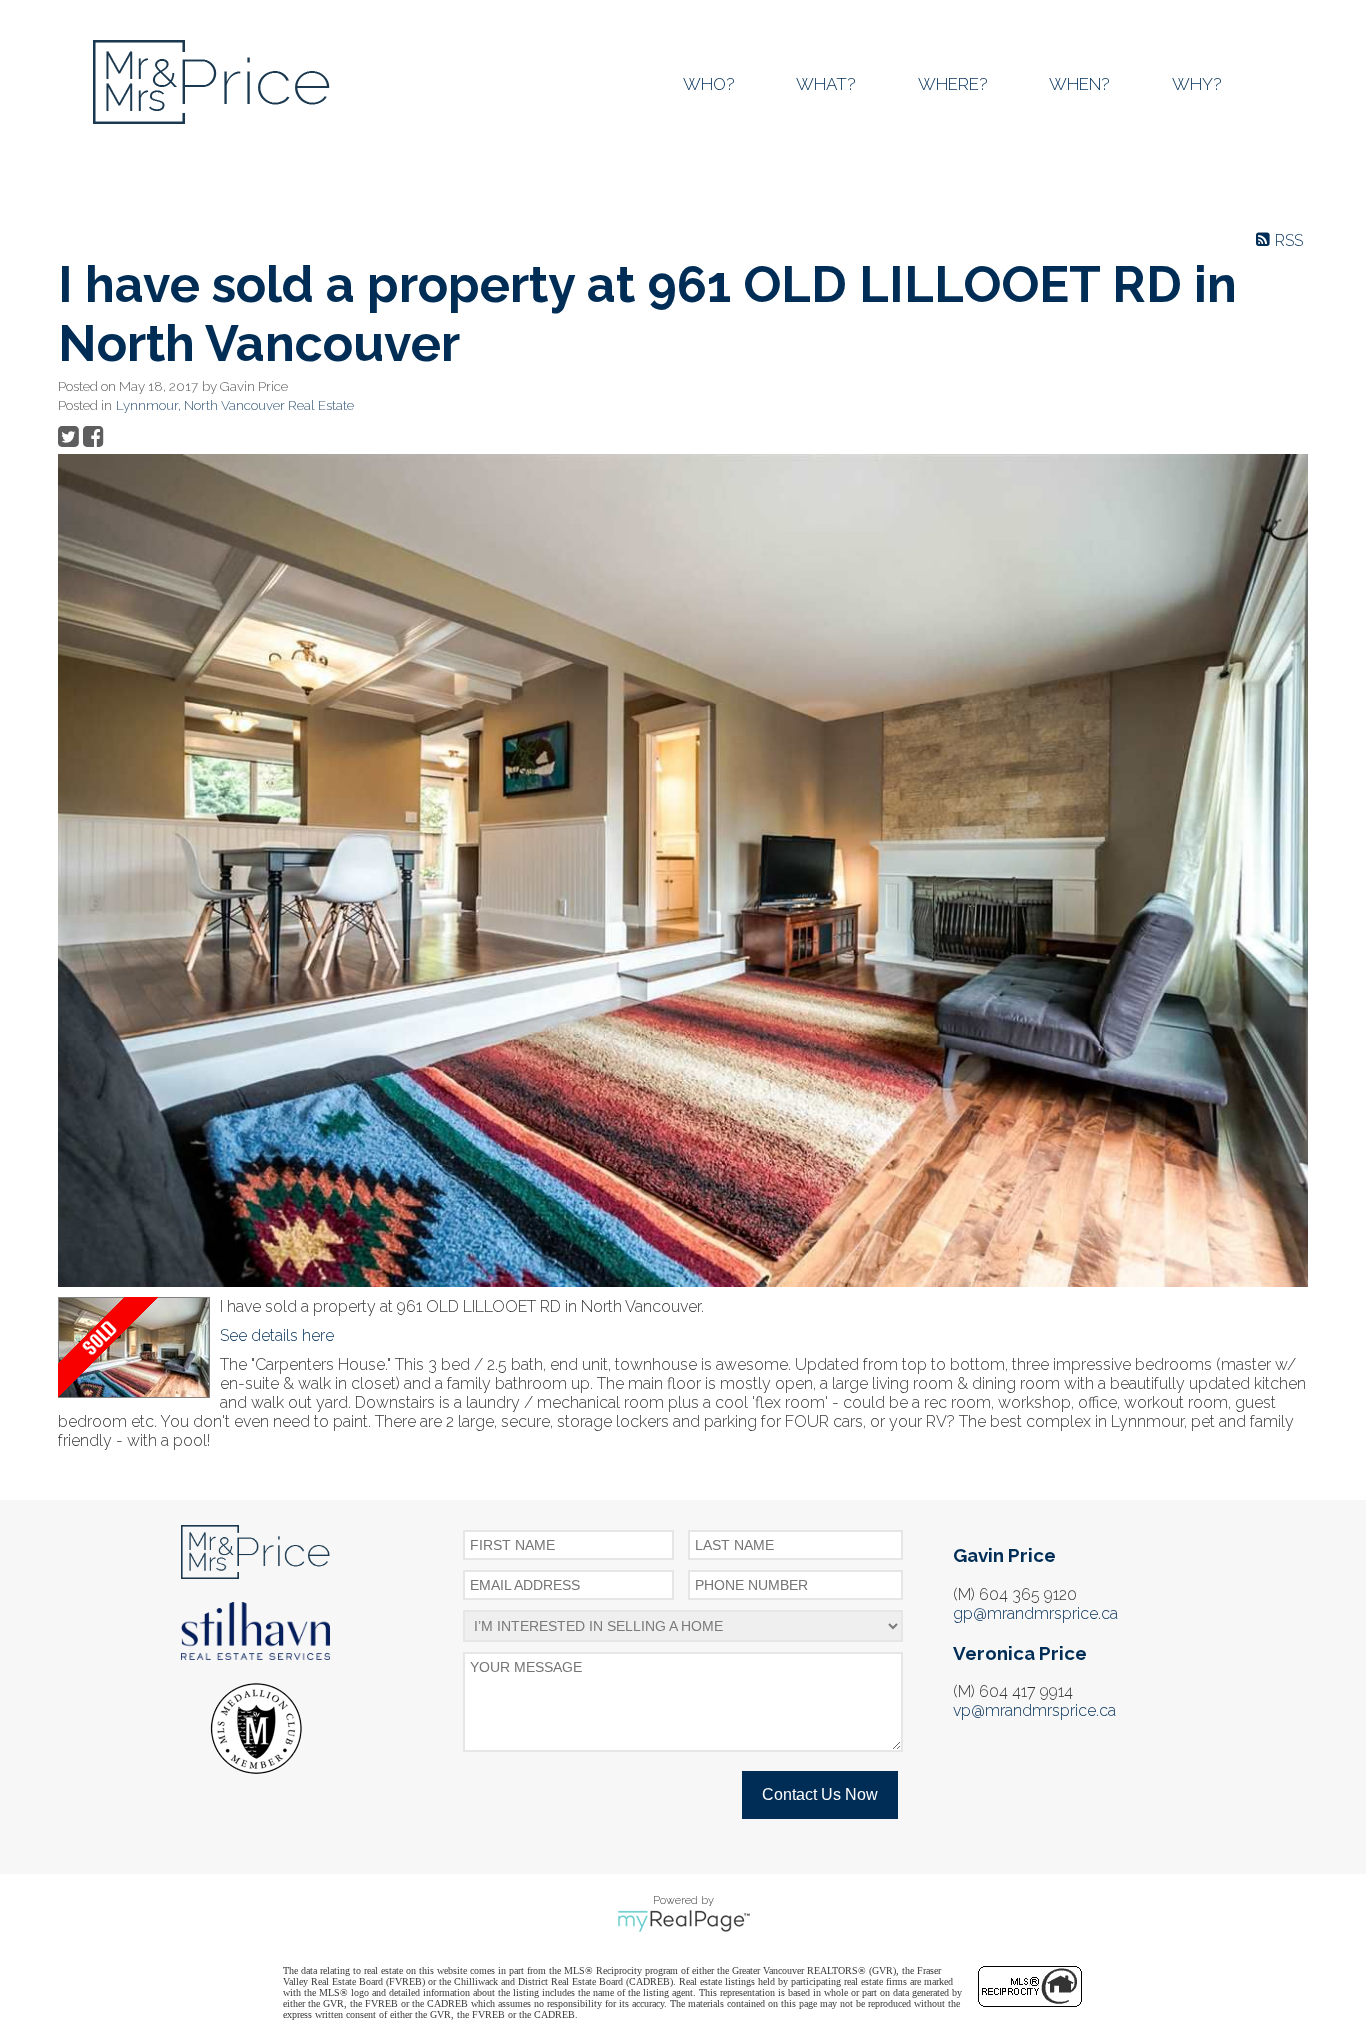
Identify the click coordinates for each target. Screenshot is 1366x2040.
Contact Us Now (820, 1794)
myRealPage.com (683, 1921)
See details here (277, 1335)
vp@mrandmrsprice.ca (1034, 1710)
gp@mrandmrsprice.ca (1035, 1613)
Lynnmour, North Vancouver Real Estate (235, 405)
